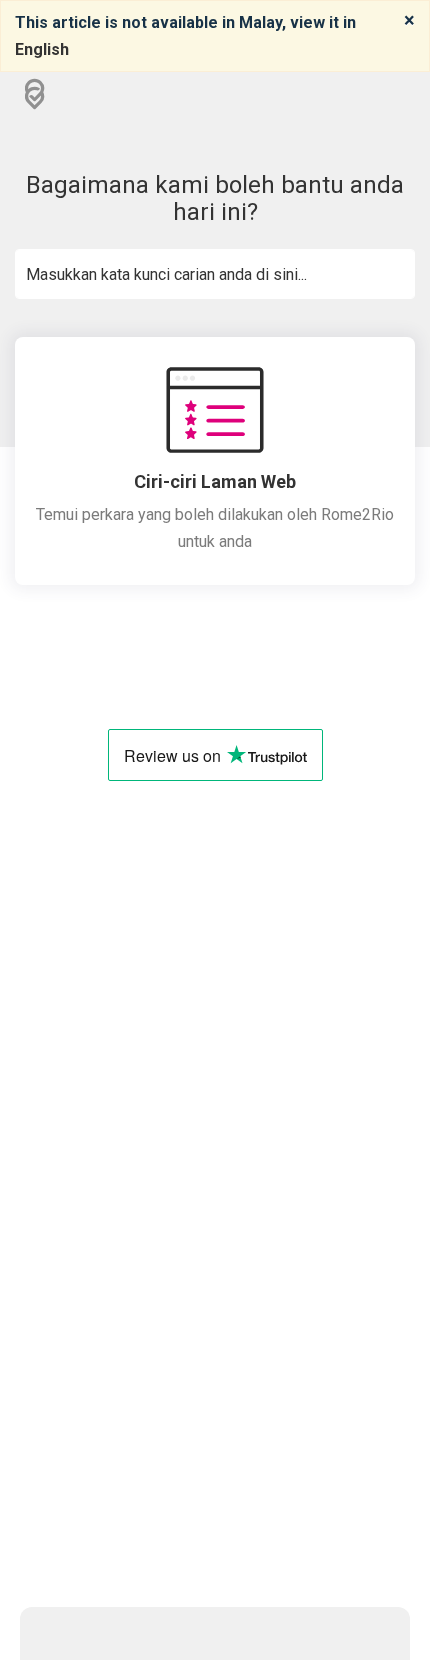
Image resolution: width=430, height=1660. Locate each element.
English (42, 49)
